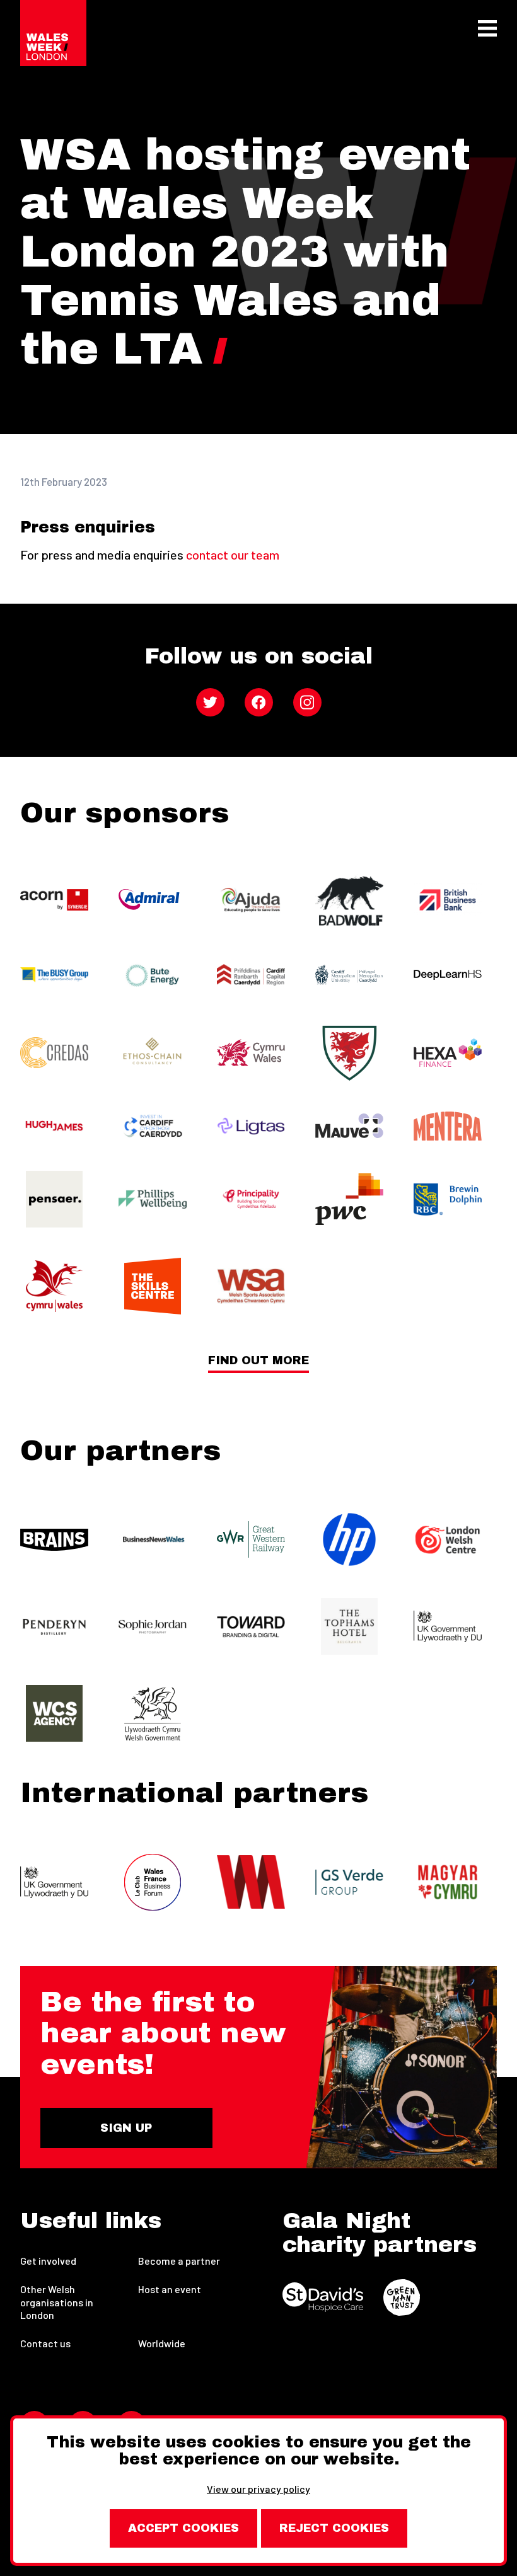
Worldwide (162, 2343)
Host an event (170, 2289)
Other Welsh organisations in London (57, 2302)
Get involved (48, 2261)
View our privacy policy (258, 2489)
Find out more (258, 1361)
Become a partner (179, 2261)
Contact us (45, 2343)
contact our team (233, 555)
